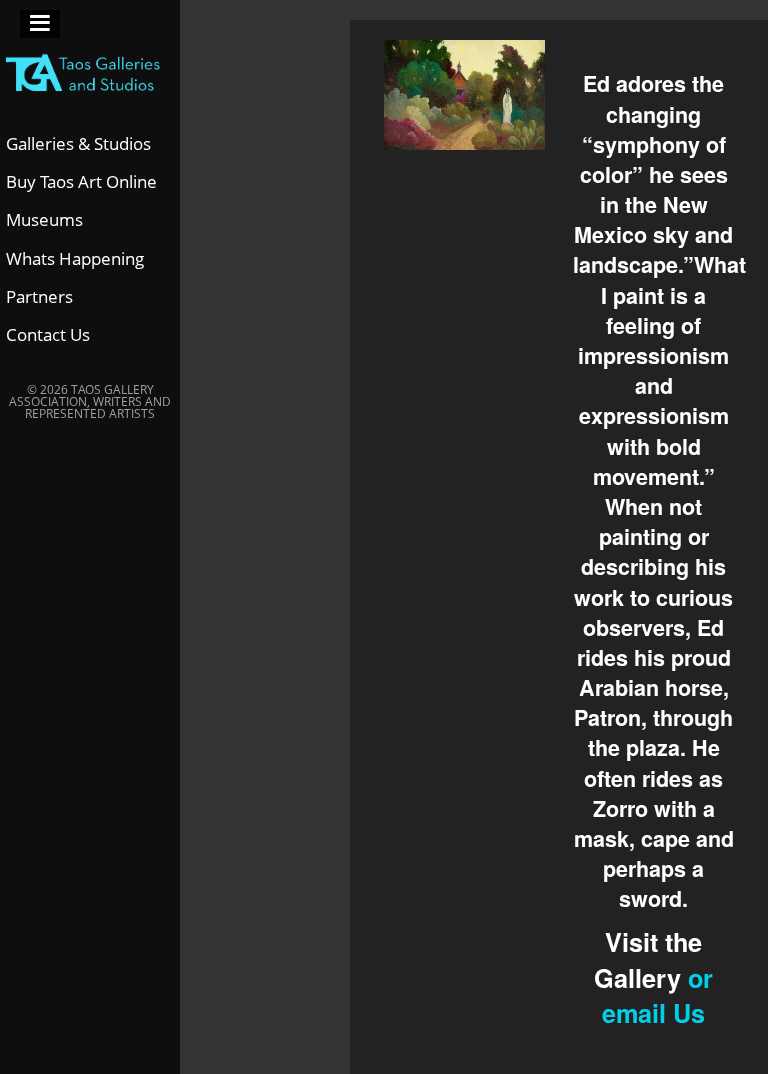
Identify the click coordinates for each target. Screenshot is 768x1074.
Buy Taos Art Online (81, 181)
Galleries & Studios (78, 143)
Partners (39, 296)
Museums (44, 219)
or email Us (657, 995)
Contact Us (48, 334)
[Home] (90, 66)
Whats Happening (75, 258)
